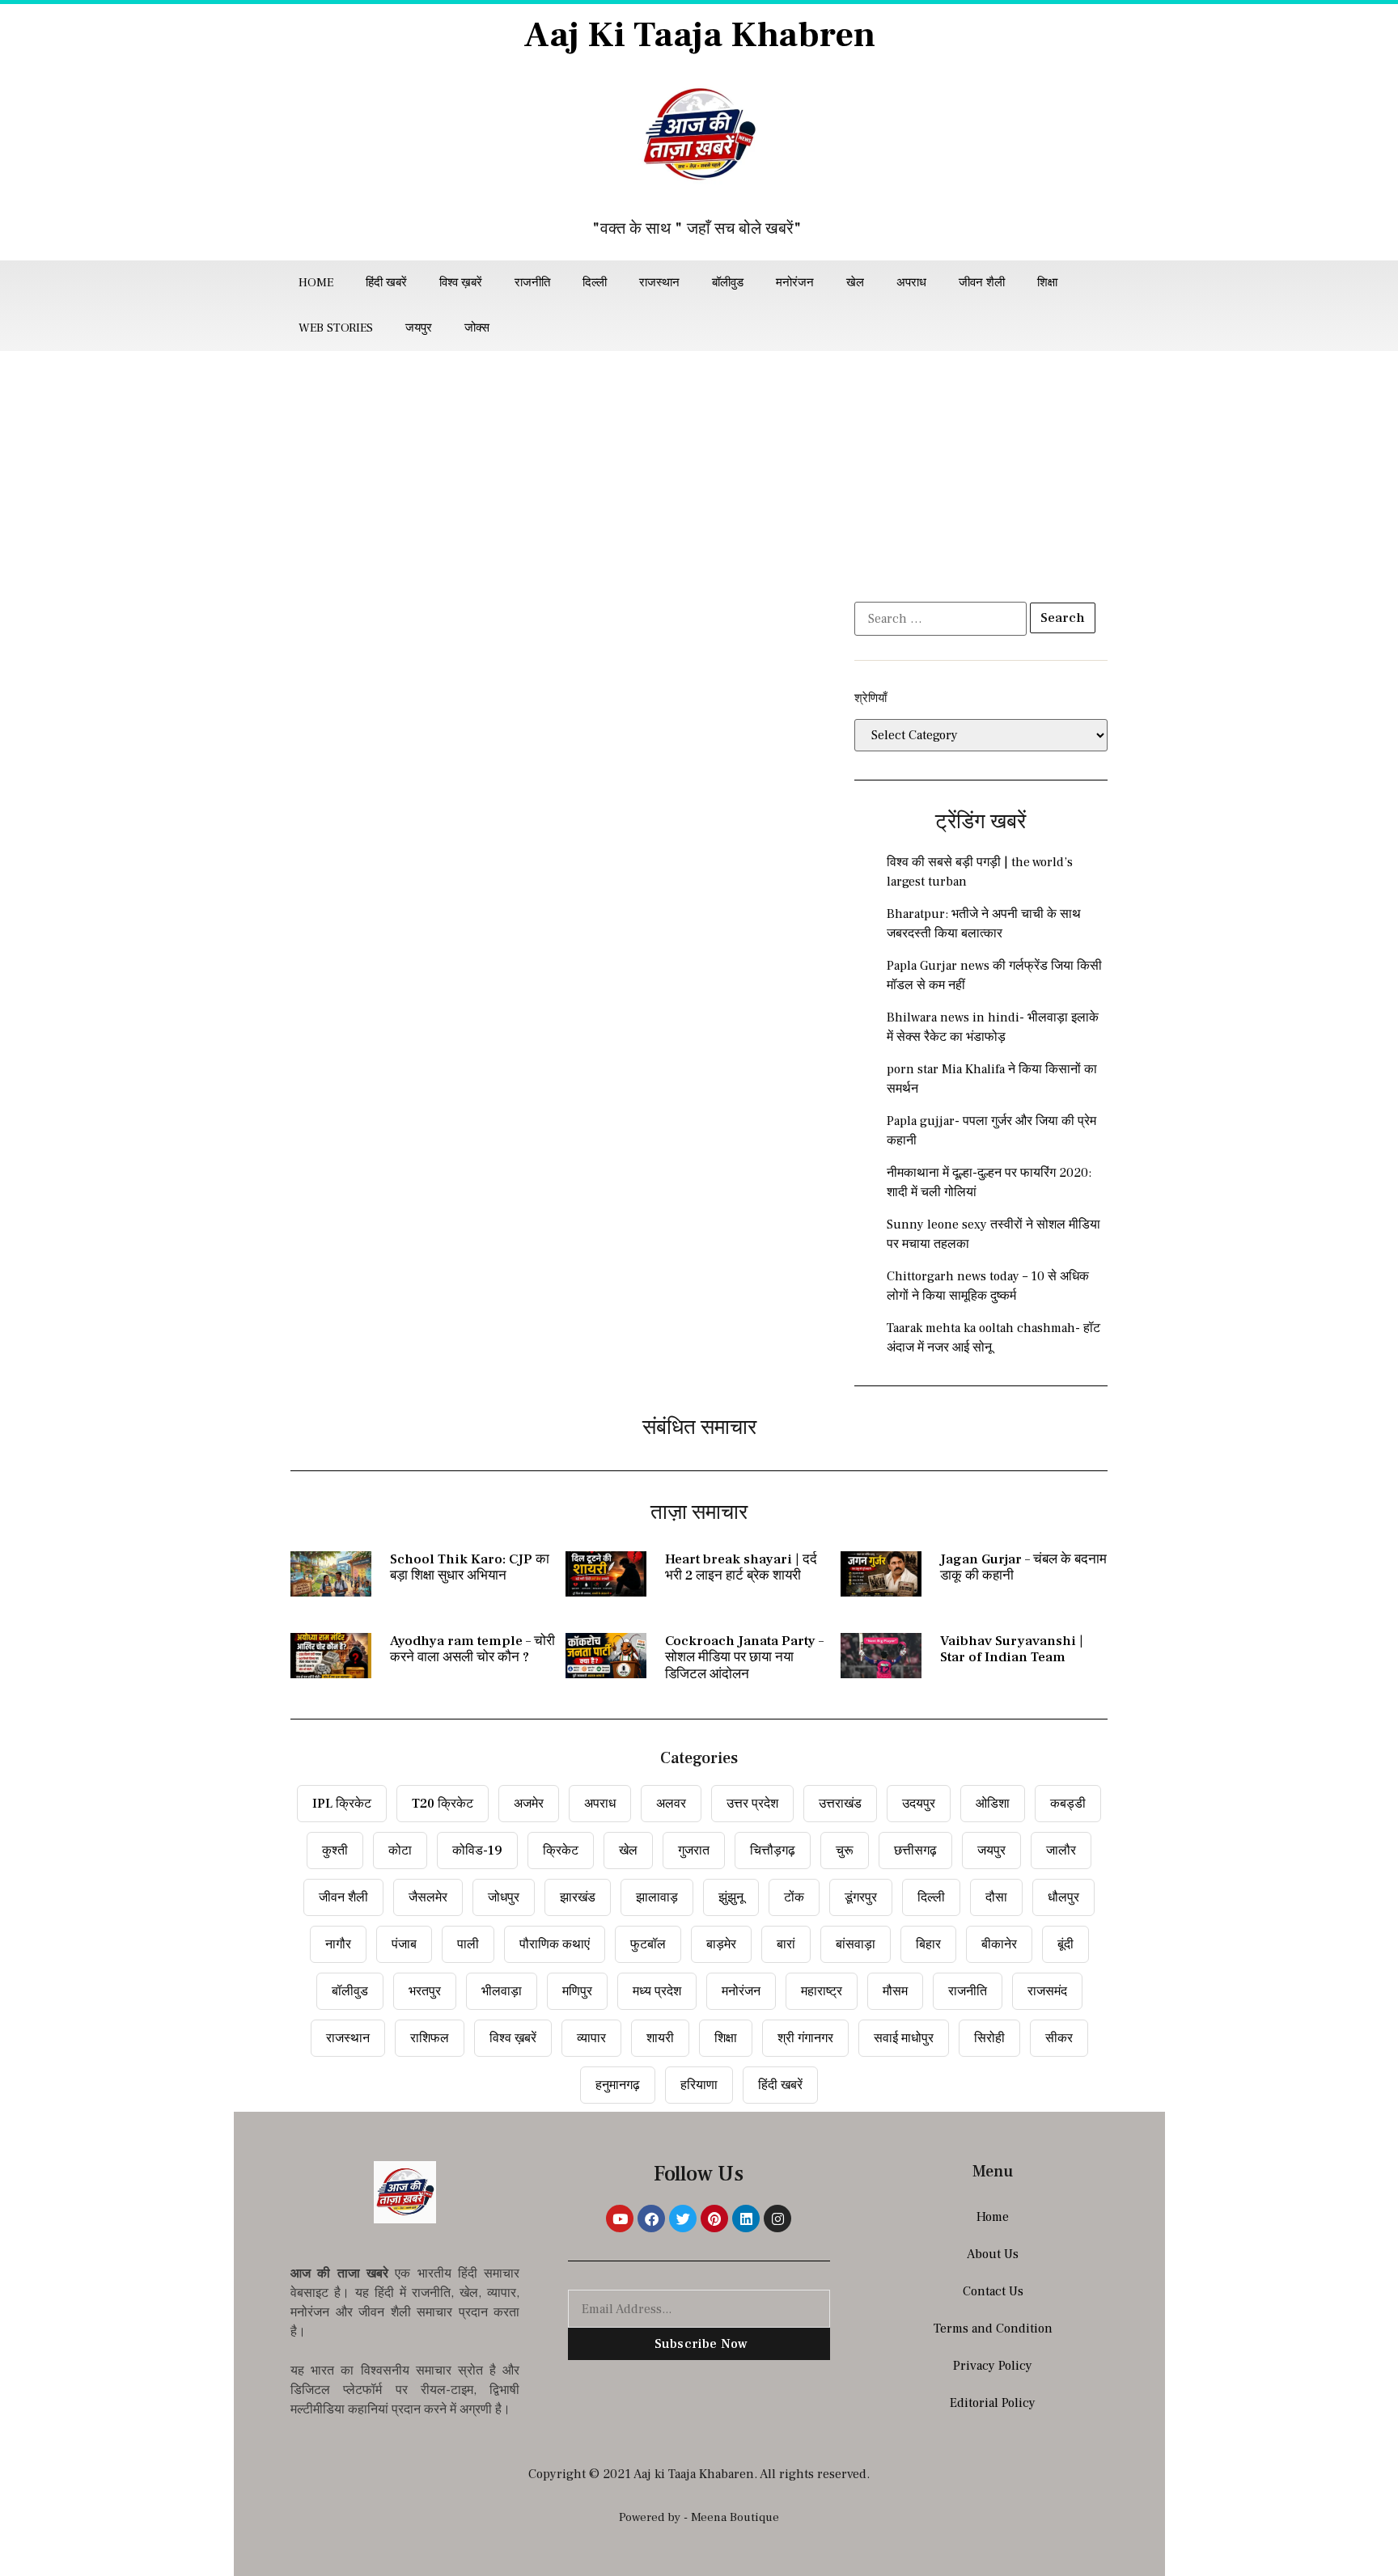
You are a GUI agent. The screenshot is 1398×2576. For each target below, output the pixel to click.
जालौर (1061, 1851)
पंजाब (404, 1944)
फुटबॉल (648, 1944)
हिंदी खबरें (386, 283)
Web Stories (336, 328)
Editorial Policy (993, 2403)
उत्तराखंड (840, 1804)
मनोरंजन (795, 283)
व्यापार (591, 2038)
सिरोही (989, 2038)
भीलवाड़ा (502, 1991)
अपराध (911, 283)
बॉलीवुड (728, 283)
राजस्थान (659, 283)
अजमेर (529, 1804)
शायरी (660, 2038)
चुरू (845, 1851)
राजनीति (532, 283)
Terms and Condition (993, 2329)
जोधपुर (504, 1897)
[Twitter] (683, 2219)
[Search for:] (940, 619)
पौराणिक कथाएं (555, 1944)
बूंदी (1065, 1944)
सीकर (1059, 2038)
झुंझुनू (731, 1897)
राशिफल (430, 2038)
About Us (993, 2254)
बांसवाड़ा (856, 1944)
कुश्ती (335, 1851)
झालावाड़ (657, 1897)
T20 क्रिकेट (443, 1804)
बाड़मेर (721, 1944)
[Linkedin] (746, 2219)
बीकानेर (999, 1944)
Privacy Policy (993, 2366)
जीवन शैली (982, 283)
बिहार (928, 1944)
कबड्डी (1068, 1804)
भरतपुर (425, 1991)
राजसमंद (1047, 1991)
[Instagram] (777, 2219)
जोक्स (477, 328)
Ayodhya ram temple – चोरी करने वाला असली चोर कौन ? (472, 1649)
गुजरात (694, 1851)
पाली (468, 1944)
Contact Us (993, 2291)
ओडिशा (993, 1804)
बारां (786, 1944)
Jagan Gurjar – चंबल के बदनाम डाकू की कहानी (1023, 1567)
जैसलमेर (428, 1897)
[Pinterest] (714, 2219)
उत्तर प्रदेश (752, 1804)
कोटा (400, 1851)
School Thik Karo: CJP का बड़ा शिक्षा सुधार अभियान (470, 1567)
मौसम (895, 1991)
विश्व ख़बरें (461, 283)
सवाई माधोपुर (904, 2038)
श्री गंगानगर (805, 2038)
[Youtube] (620, 2219)
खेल (855, 283)
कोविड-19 (477, 1851)
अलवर (671, 1804)
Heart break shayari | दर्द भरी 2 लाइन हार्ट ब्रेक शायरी (741, 1567)
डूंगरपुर (861, 1897)
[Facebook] (651, 2219)
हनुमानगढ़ (618, 2085)
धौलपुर (1063, 1897)
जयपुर (419, 328)
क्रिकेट (561, 1851)
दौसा (996, 1897)
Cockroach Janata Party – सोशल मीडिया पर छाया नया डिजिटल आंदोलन (744, 1658)
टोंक (794, 1897)
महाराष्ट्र (822, 1991)
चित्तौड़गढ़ (773, 1851)
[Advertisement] (699, 472)
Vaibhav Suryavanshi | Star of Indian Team (1012, 1649)
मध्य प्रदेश (657, 1991)
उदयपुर (919, 1804)
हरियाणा (699, 2085)
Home (316, 283)
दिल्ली (595, 283)
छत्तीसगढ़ (915, 1851)
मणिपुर (577, 1991)
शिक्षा (1047, 283)
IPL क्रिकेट (342, 1804)
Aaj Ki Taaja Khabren (699, 35)
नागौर (338, 1944)
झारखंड (578, 1897)
